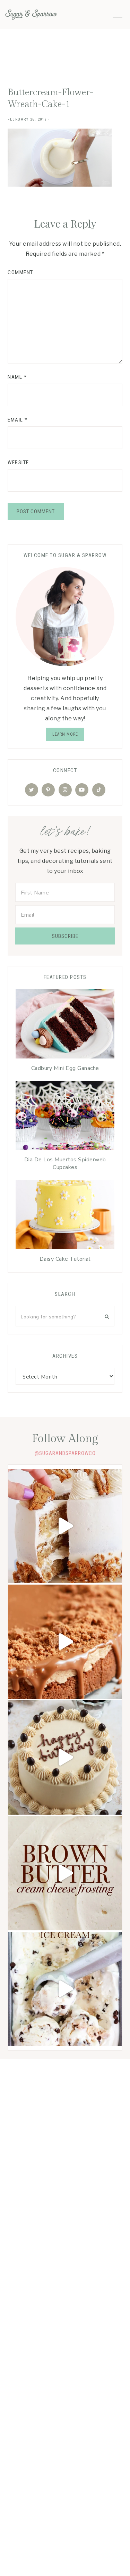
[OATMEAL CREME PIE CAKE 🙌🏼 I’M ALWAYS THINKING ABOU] (65, 1526)
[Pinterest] (48, 790)
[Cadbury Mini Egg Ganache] (65, 1025)
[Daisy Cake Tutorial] (65, 1216)
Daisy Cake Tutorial (65, 1259)
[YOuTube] (82, 790)
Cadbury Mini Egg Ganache (65, 1068)
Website (18, 463)
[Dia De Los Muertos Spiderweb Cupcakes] (65, 1117)
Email (18, 420)
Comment (20, 272)
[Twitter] (32, 790)
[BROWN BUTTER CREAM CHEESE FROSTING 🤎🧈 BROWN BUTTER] (65, 1873)
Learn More (65, 734)
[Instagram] (65, 790)
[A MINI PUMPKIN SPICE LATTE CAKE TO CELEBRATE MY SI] (65, 1757)
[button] (118, 13)
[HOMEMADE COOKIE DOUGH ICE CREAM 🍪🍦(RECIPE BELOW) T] (65, 1989)
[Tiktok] (99, 790)
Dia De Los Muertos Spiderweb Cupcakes (65, 1163)
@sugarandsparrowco (65, 1453)
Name (17, 377)
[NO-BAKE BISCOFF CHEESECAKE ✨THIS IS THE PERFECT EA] (65, 1642)
